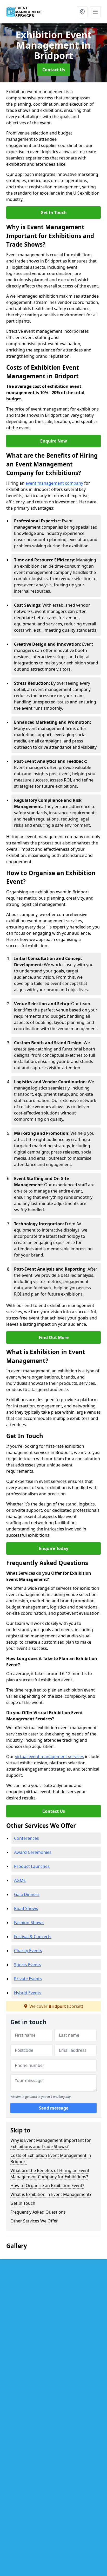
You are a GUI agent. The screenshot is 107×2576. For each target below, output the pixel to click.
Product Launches (32, 1866)
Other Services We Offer (34, 2221)
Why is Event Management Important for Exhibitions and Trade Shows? (51, 2143)
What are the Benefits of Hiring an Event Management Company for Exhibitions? (50, 2174)
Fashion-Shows (29, 1923)
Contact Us (54, 70)
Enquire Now (54, 441)
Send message (54, 2108)
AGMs (20, 1880)
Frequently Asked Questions (38, 2212)
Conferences (26, 1838)
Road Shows (26, 1908)
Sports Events (28, 1965)
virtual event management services (49, 1757)
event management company (54, 483)
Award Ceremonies (33, 1852)
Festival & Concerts (33, 1937)
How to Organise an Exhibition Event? (47, 2186)
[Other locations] (82, 12)
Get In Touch (54, 213)
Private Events (28, 1979)
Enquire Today (54, 1548)
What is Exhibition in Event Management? (51, 2194)
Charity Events (28, 1951)
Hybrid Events (28, 1993)
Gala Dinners (27, 1894)
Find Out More (54, 1337)
